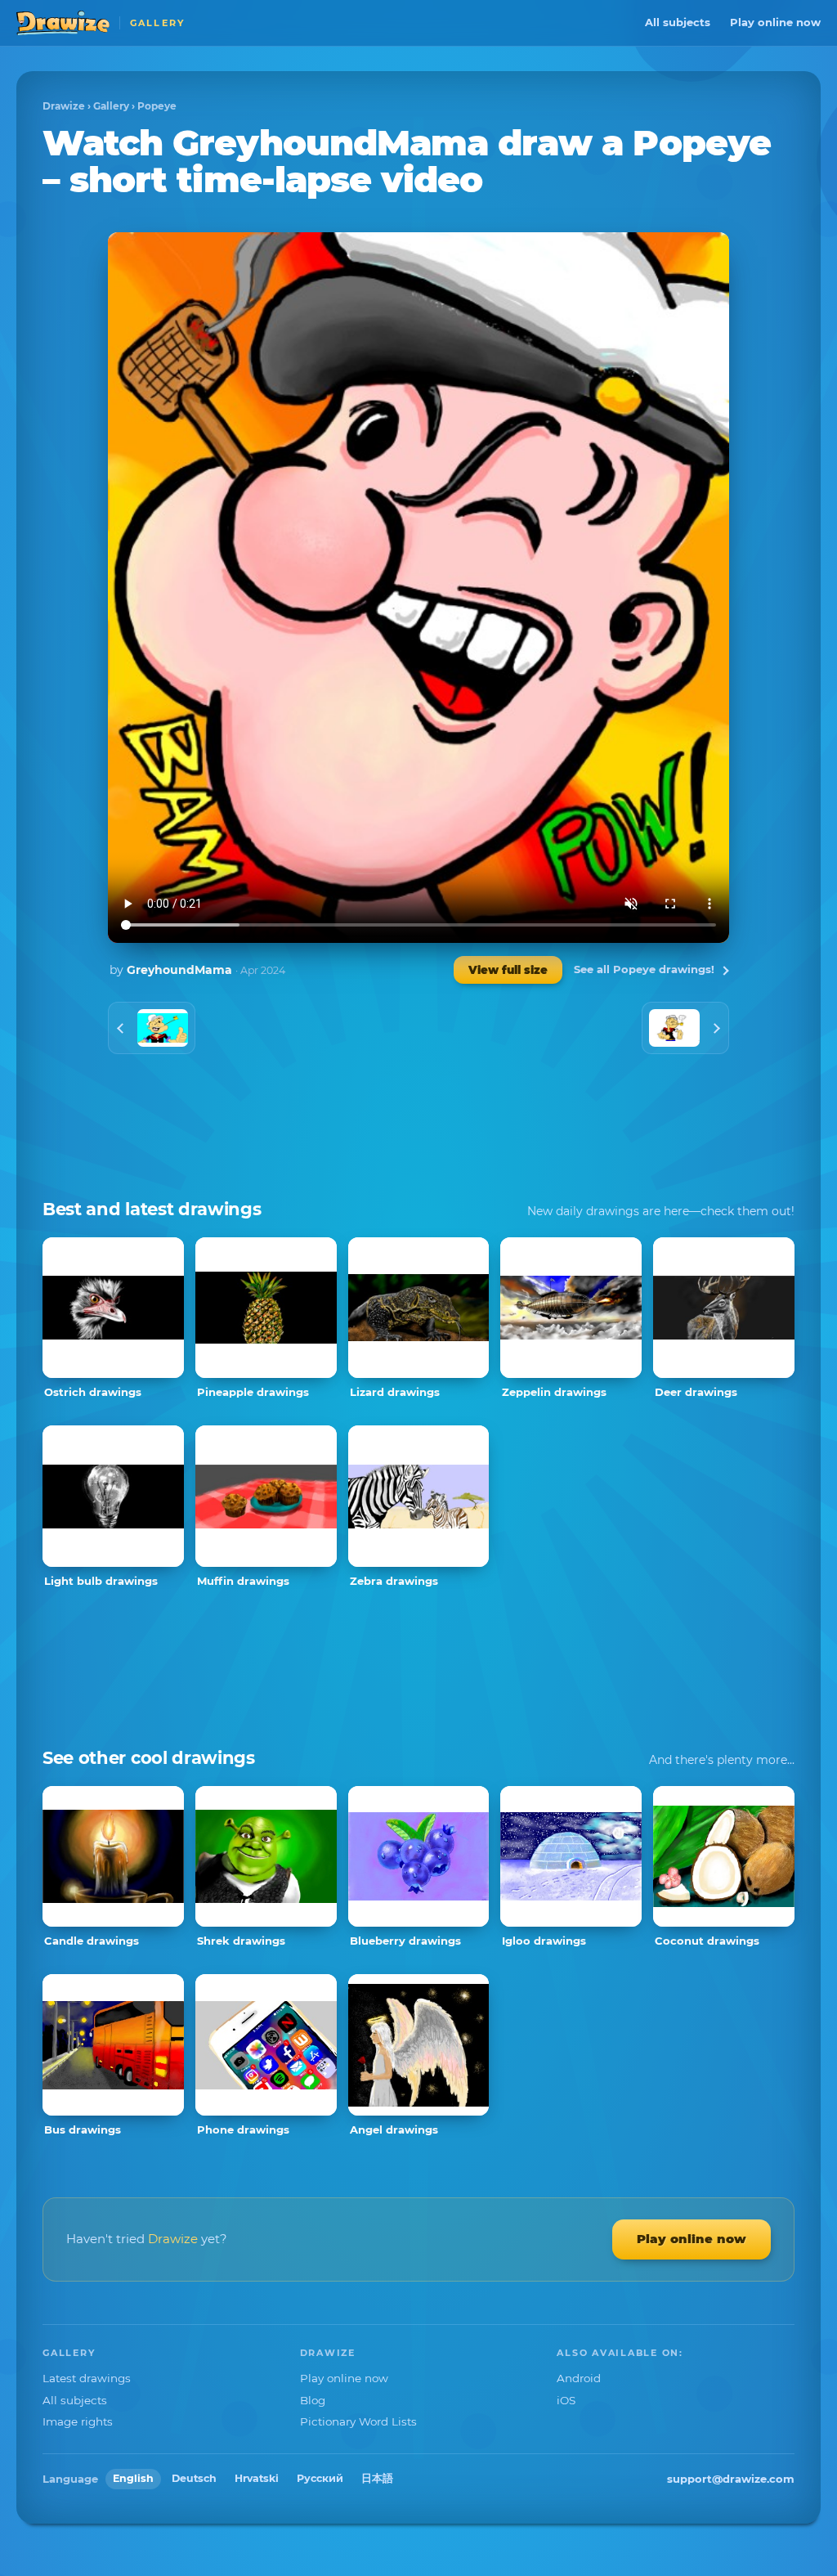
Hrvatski (257, 2478)
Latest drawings (87, 2378)
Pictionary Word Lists (358, 2421)
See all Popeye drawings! (644, 969)
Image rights (78, 2421)
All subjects (678, 22)
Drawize (64, 106)
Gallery (111, 106)
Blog (313, 2400)
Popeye (157, 106)
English (133, 2478)
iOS (566, 2400)
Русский (320, 2478)
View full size (508, 970)
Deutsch (194, 2478)
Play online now (775, 22)
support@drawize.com (731, 2479)
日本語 (377, 2478)
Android (579, 2378)
